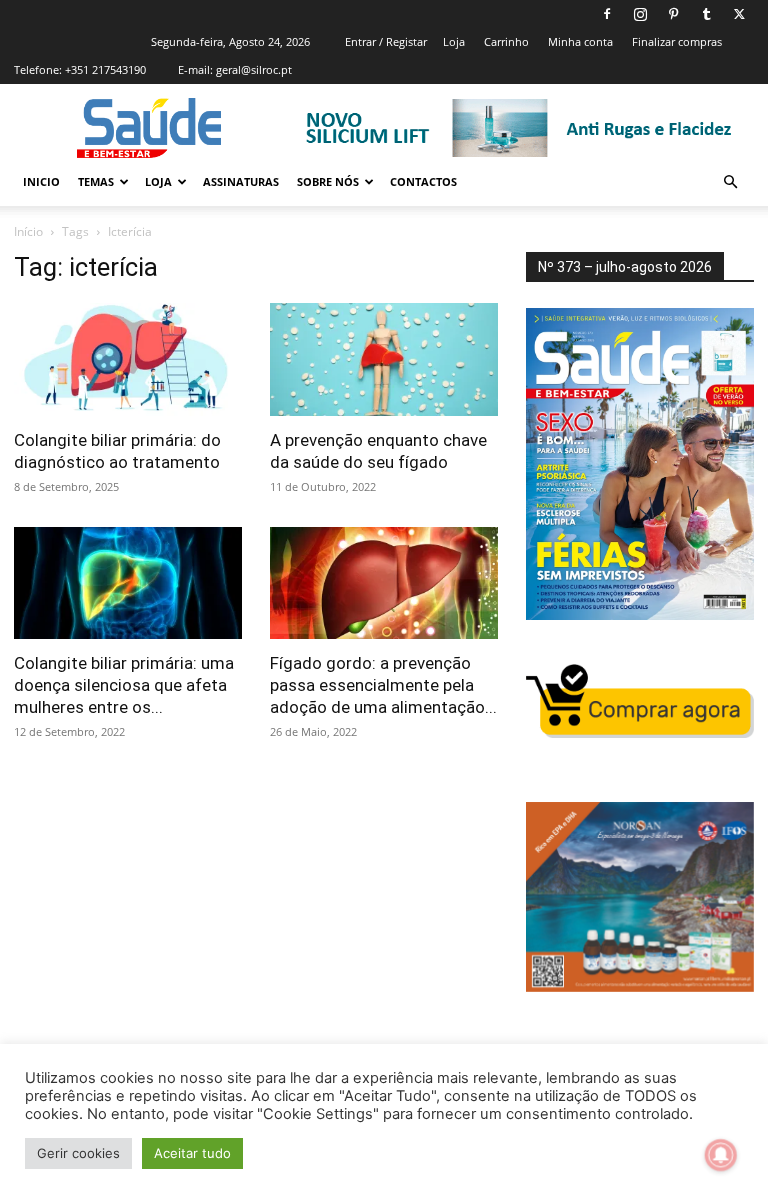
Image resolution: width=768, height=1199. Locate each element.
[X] (739, 14)
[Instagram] (640, 14)
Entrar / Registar (386, 41)
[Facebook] (607, 14)
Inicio (41, 181)
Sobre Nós (328, 181)
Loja (454, 41)
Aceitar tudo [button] (192, 1153)
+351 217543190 (105, 69)
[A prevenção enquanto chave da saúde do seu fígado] (384, 359)
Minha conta (580, 41)
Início (28, 231)
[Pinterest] (673, 14)
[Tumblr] (706, 14)
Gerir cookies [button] (78, 1153)
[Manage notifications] (721, 1155)
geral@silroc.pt (254, 69)
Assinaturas (241, 181)
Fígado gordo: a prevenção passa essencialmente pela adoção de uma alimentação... (383, 685)
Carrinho (506, 41)
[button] (730, 182)
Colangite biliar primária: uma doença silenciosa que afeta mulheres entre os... (124, 685)
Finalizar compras (677, 41)
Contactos (423, 181)
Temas (96, 181)
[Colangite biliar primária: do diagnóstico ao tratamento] (128, 359)
